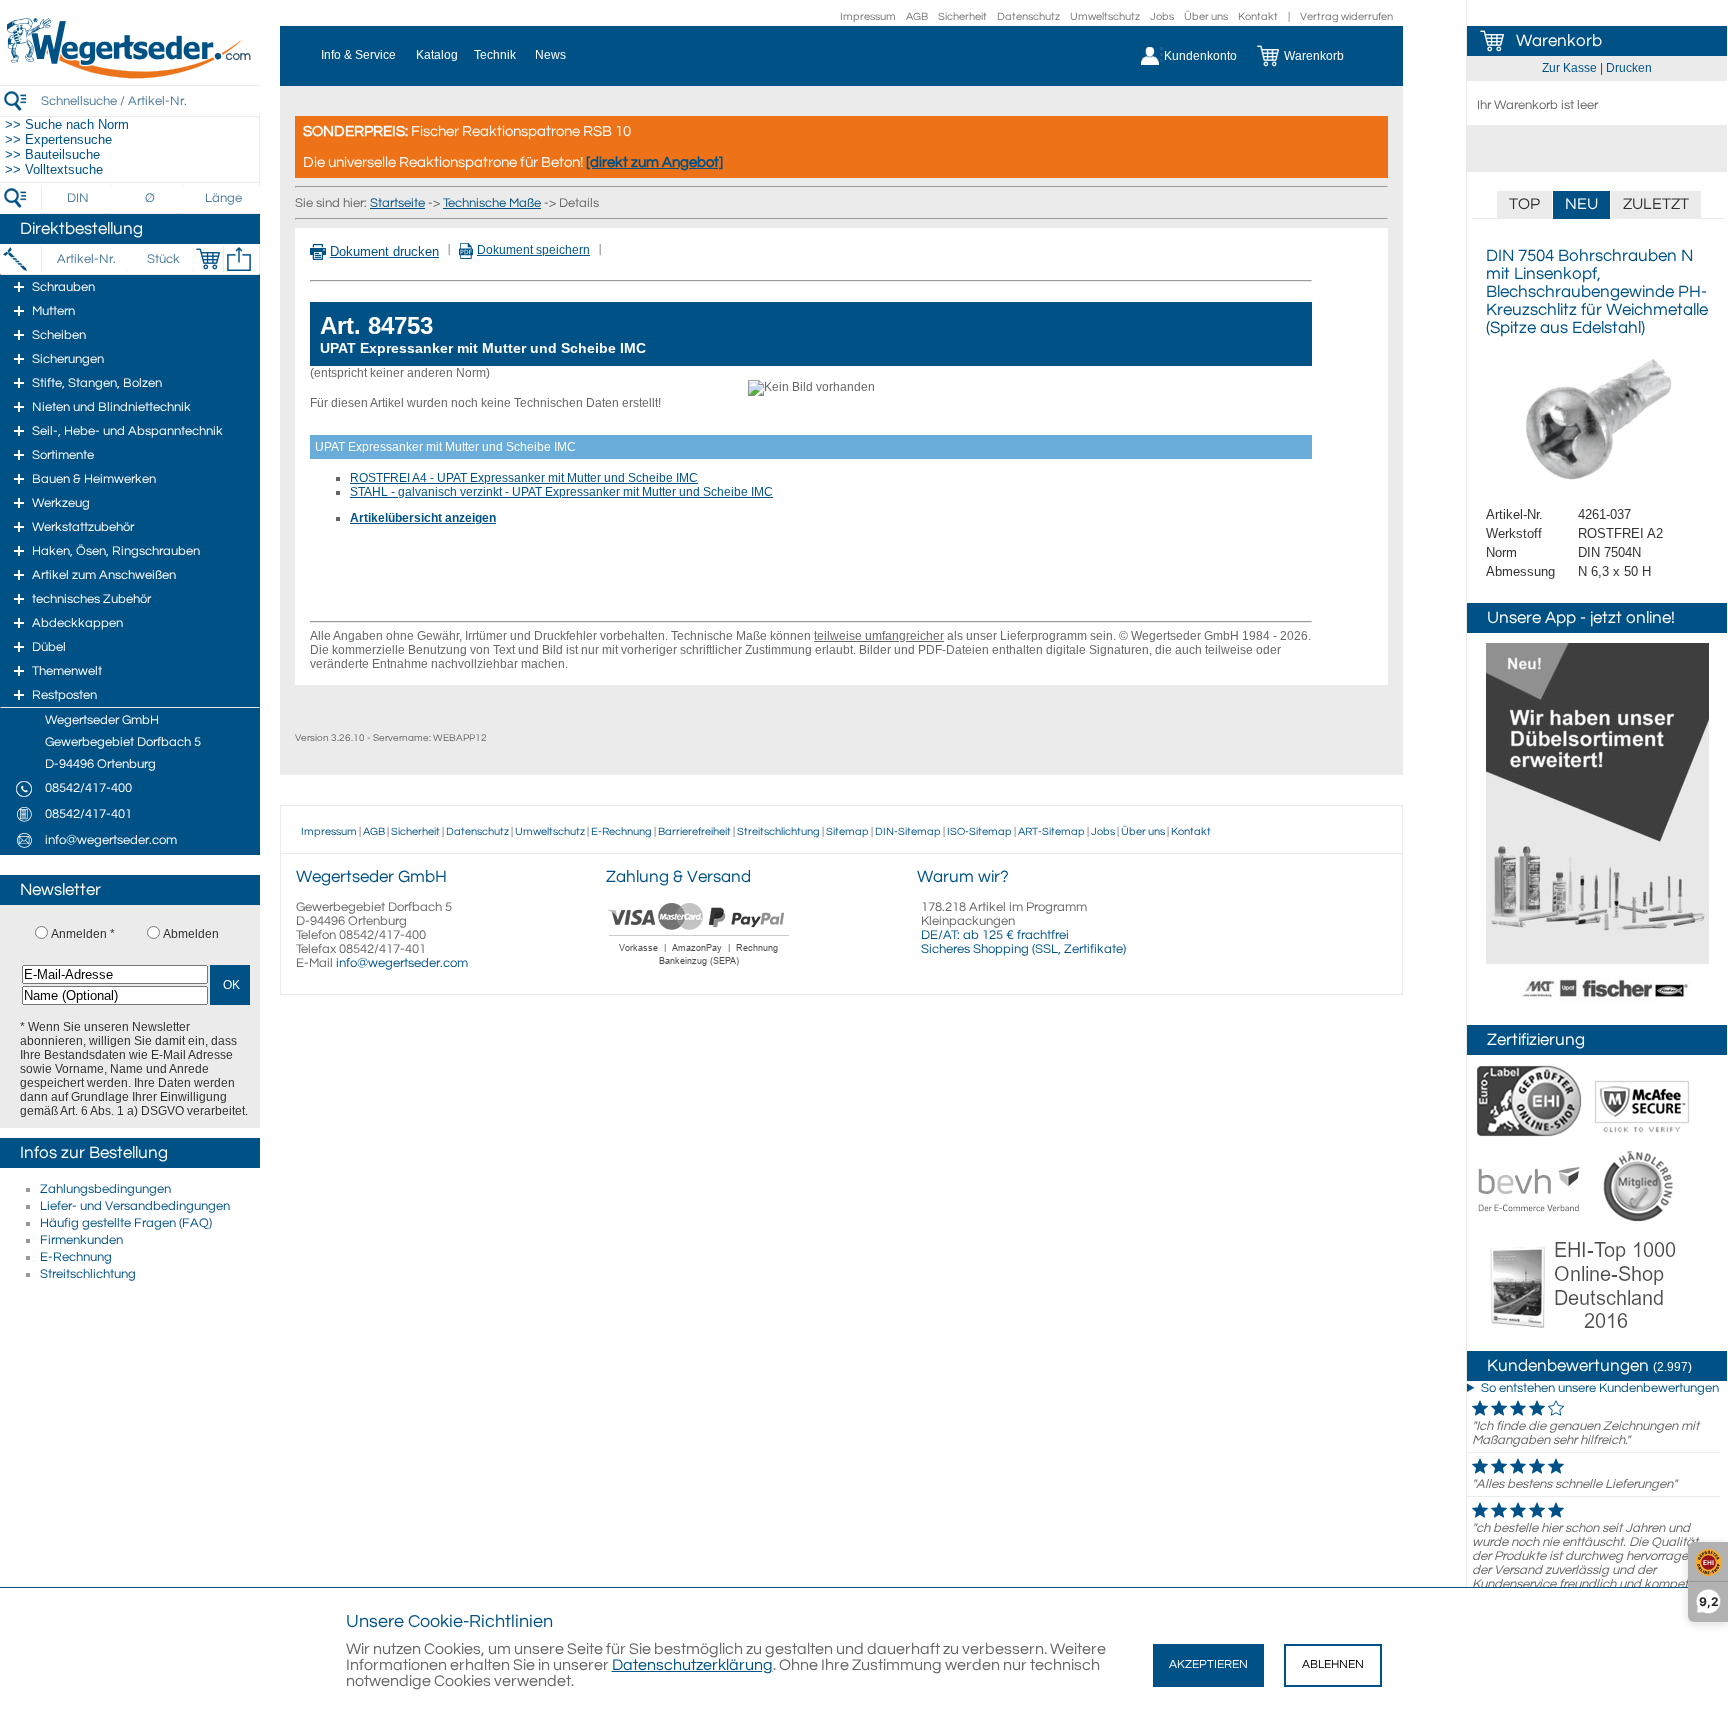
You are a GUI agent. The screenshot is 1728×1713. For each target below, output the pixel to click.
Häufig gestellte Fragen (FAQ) (126, 1223)
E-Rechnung (76, 1257)
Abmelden (191, 934)
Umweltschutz (1105, 16)
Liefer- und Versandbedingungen (135, 1206)
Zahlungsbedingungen (105, 1189)
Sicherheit (962, 16)
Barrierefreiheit (694, 831)
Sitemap (847, 831)
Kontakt (1258, 16)
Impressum (868, 16)
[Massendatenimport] (239, 259)
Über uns (1206, 16)
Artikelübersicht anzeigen (423, 518)
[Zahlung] (699, 968)
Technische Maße (492, 203)
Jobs (1162, 16)
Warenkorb (1559, 41)
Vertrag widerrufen (1346, 16)
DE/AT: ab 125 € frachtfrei (995, 935)
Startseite (397, 203)
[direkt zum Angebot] (654, 162)
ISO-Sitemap (979, 831)
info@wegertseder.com (402, 963)
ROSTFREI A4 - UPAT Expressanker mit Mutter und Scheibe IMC (524, 478)
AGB (917, 16)
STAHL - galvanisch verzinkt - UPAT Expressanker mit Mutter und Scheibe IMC (561, 492)
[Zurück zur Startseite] (130, 75)
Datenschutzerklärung (692, 1665)
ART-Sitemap (1051, 831)
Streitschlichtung (88, 1274)
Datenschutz (1028, 16)
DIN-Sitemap (908, 831)
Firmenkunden (81, 1240)
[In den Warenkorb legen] (208, 259)
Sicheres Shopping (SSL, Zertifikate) (1023, 949)
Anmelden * (83, 934)
